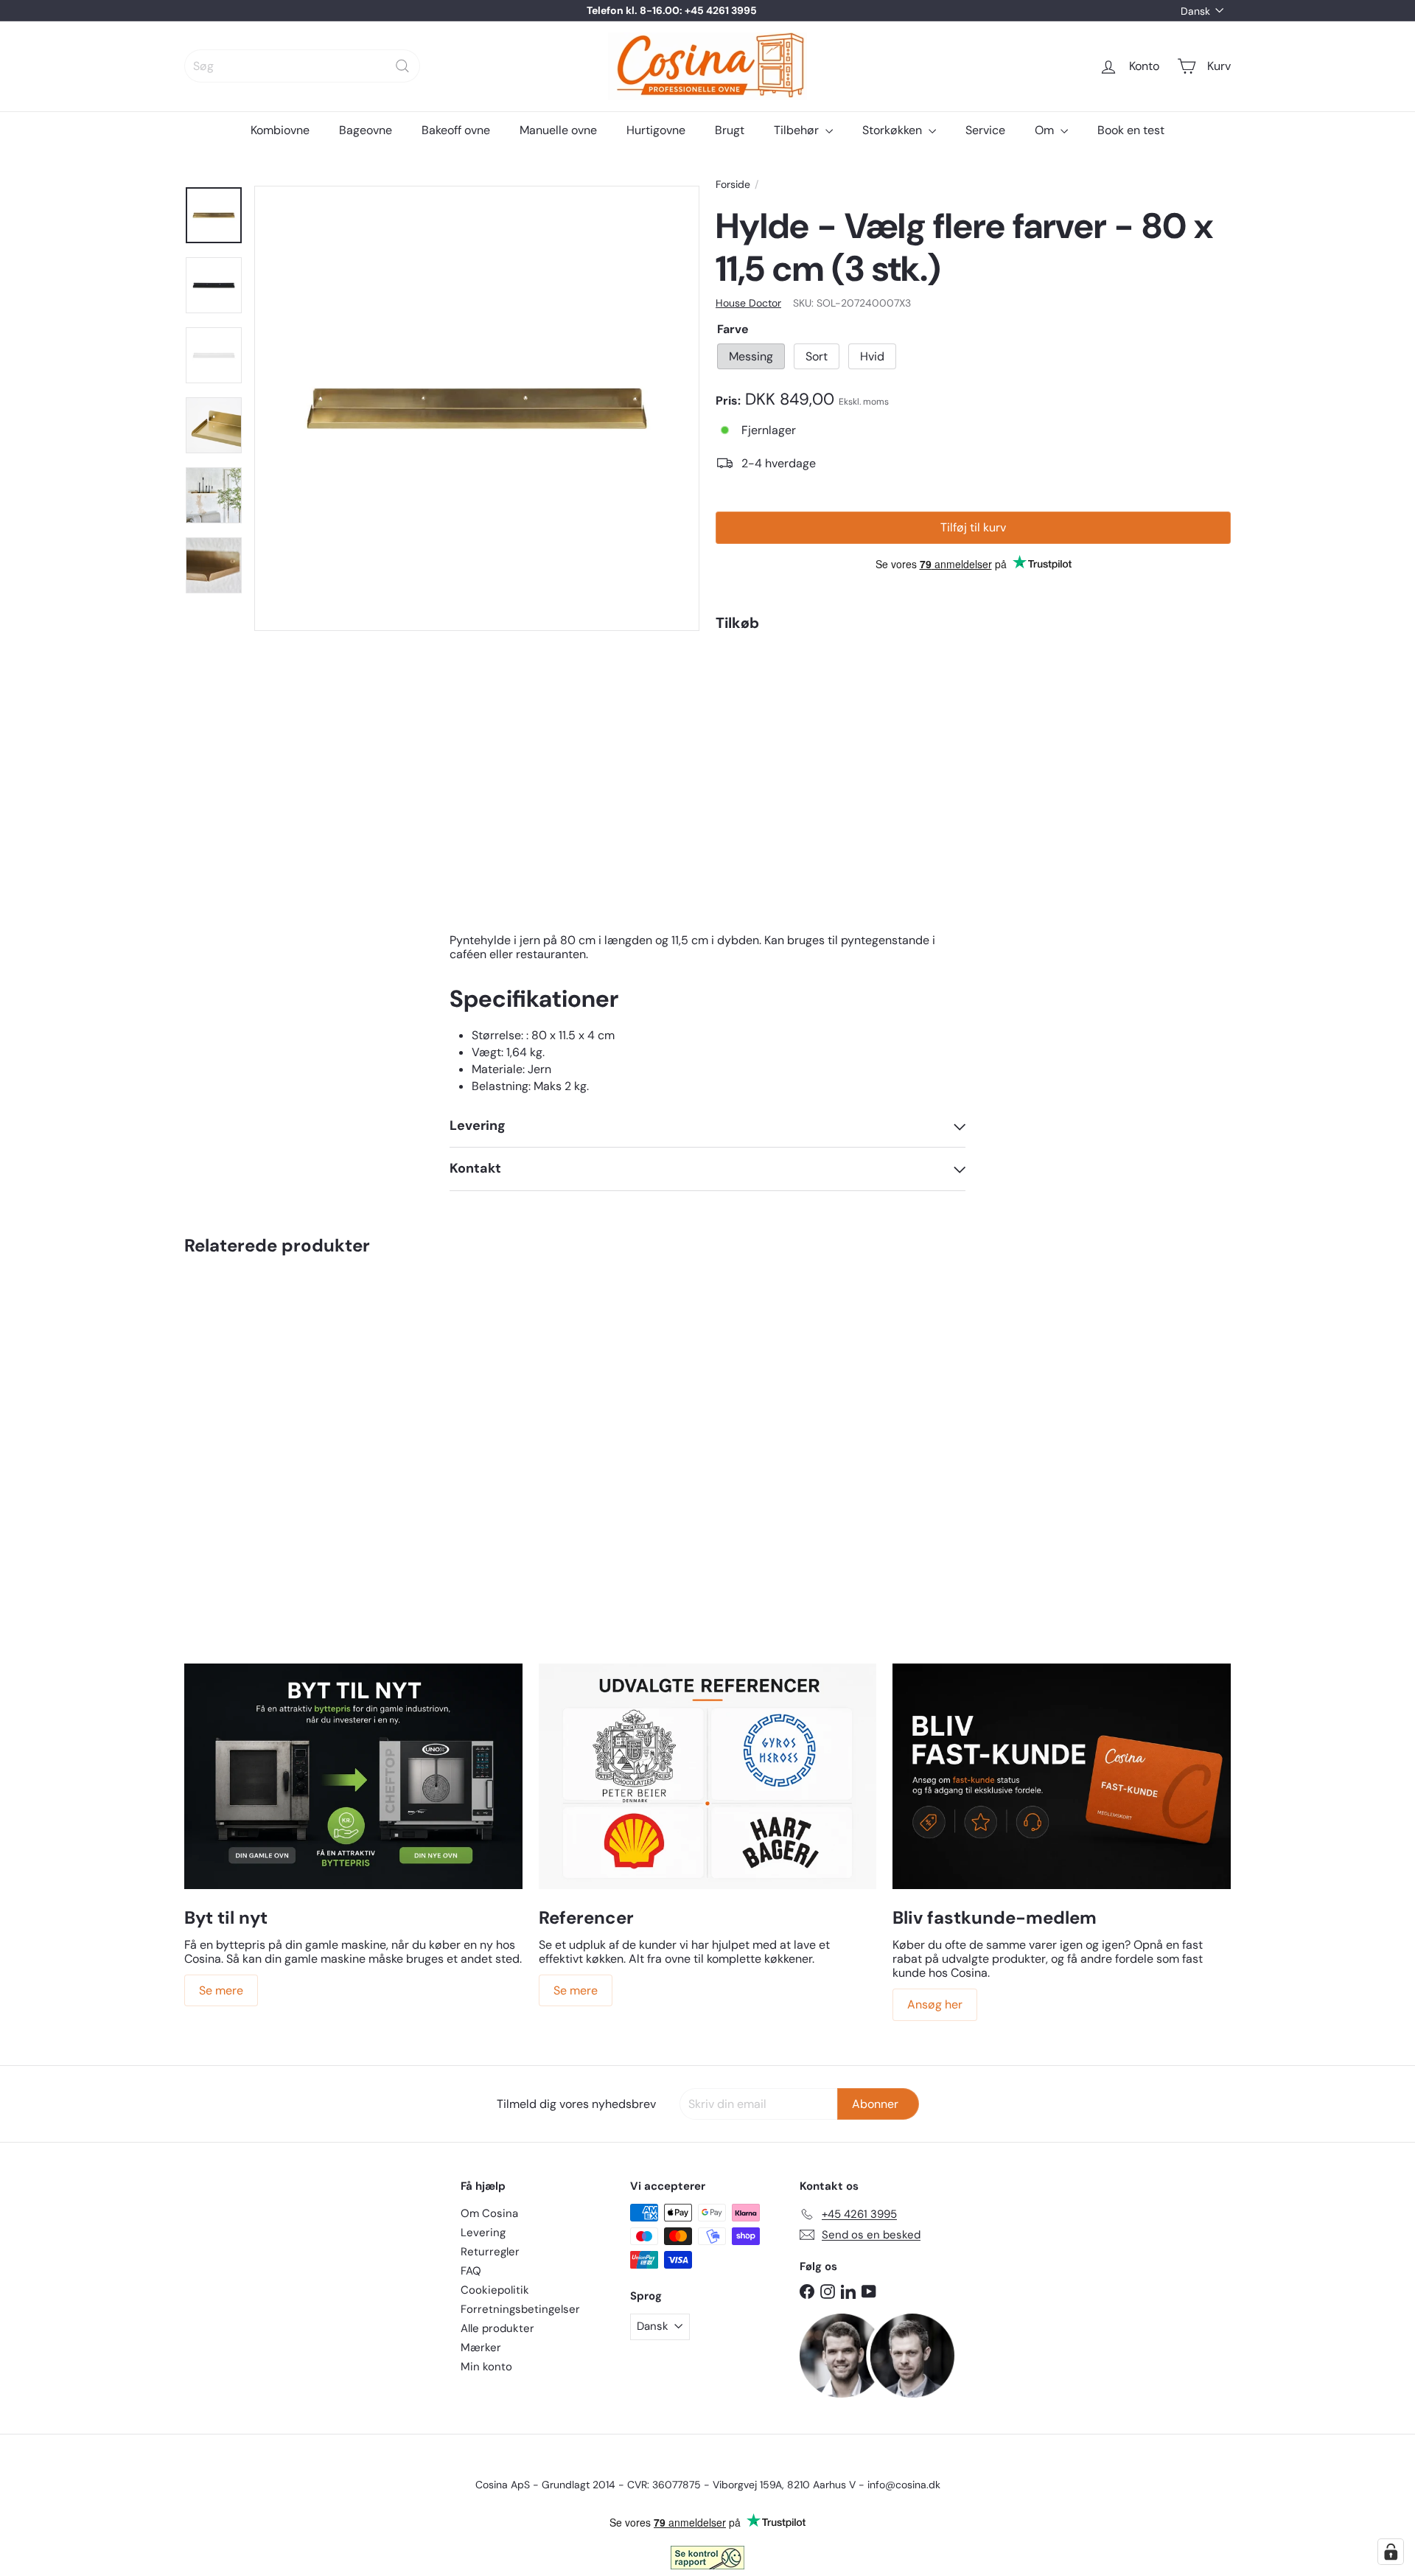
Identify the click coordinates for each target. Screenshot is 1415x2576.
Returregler (490, 2252)
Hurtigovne (656, 130)
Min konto (486, 2367)
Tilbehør (798, 130)
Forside (733, 185)
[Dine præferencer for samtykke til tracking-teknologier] (1391, 2552)
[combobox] (302, 66)
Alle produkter (497, 2328)
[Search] (402, 66)
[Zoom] (477, 408)
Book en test (1131, 130)
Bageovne (366, 130)
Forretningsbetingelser (520, 2309)
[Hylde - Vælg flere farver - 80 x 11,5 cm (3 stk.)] (973, 706)
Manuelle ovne (558, 130)
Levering (483, 2233)
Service (985, 130)
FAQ (471, 2271)
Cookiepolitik (495, 2290)
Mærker (481, 2348)
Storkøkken (894, 130)
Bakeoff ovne (456, 130)
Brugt (730, 130)
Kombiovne (280, 130)
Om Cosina (489, 2213)
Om (1046, 130)
